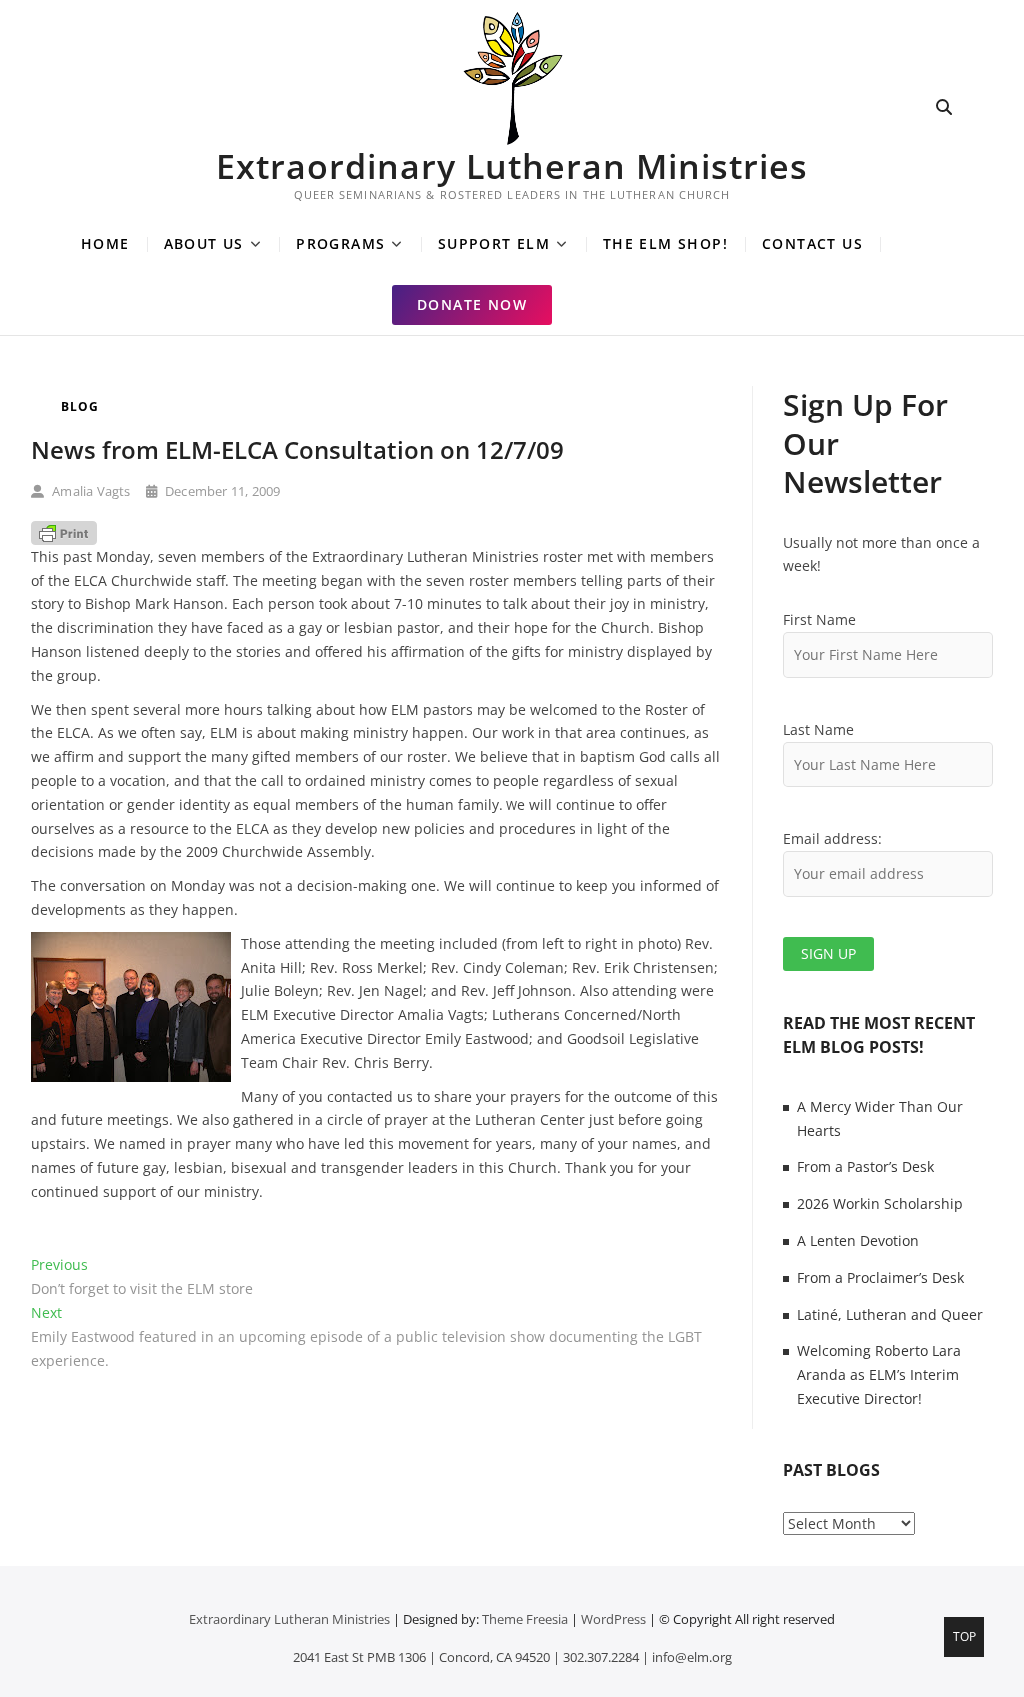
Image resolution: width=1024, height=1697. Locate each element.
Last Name (818, 729)
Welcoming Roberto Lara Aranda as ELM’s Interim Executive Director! (879, 1374)
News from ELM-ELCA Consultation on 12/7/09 (297, 449)
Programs (340, 243)
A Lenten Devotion (858, 1240)
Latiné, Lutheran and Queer (890, 1314)
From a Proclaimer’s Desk (880, 1277)
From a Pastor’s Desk (865, 1166)
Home (105, 243)
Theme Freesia (525, 1619)
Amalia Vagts (90, 491)
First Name (819, 619)
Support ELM (494, 243)
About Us (204, 243)
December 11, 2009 (221, 491)
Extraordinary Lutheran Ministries (512, 166)
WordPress (613, 1619)
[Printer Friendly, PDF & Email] (64, 532)
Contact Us (812, 243)
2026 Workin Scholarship (880, 1203)
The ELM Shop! (665, 243)
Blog (80, 406)
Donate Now (472, 304)
